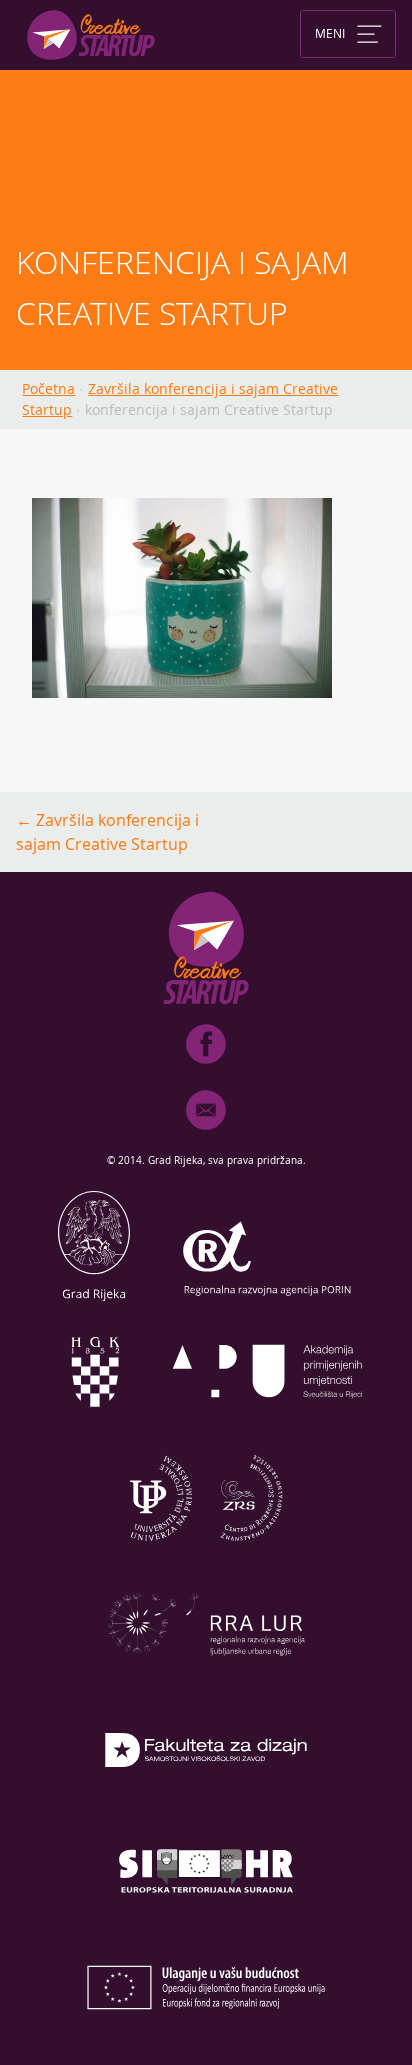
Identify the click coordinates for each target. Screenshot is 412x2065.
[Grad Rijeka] (94, 1300)
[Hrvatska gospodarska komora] (94, 1426)
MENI (330, 32)
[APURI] (268, 1426)
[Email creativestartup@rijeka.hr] (206, 1134)
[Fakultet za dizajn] (206, 1804)
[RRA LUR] (206, 1678)
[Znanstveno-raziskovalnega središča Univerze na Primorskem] (206, 1552)
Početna (48, 388)
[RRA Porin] (268, 1300)
